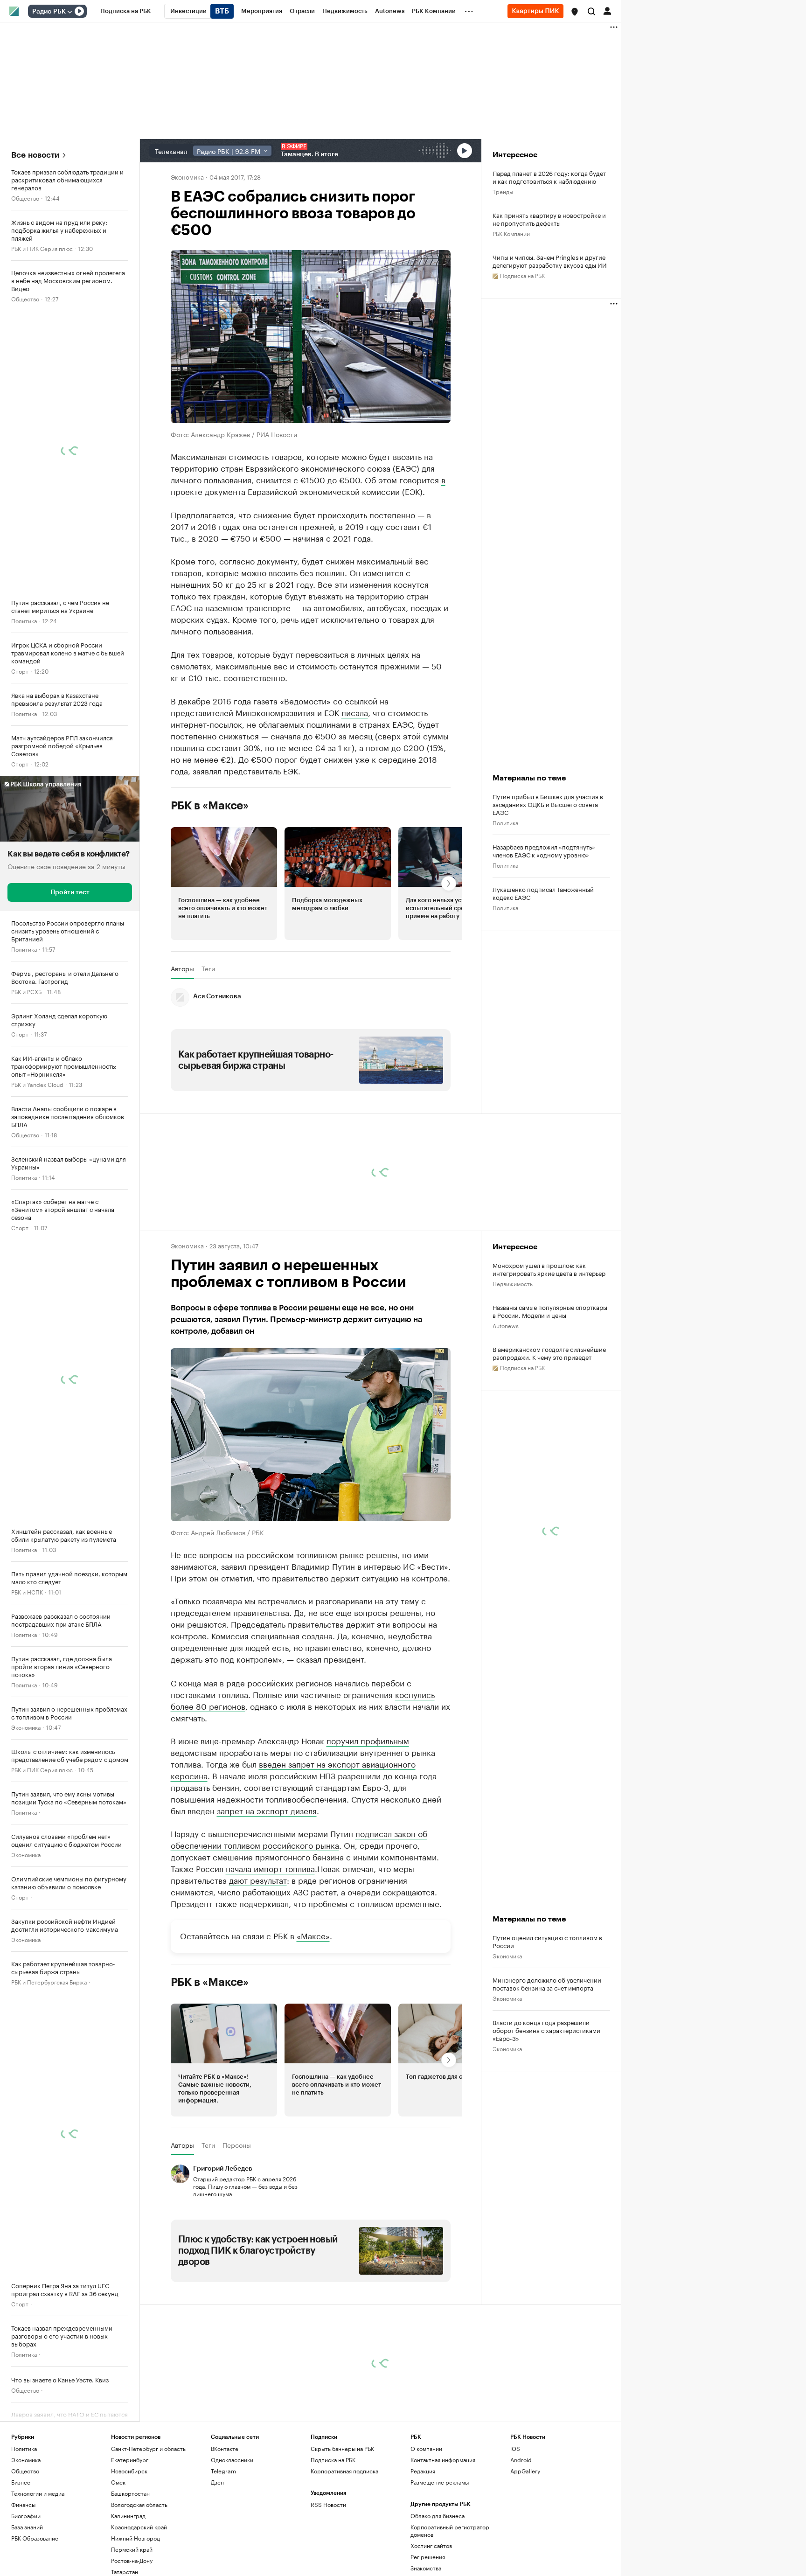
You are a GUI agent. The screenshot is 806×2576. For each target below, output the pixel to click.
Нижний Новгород (135, 2538)
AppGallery (525, 2470)
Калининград (128, 2515)
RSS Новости (328, 2504)
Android (521, 2459)
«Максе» (313, 1935)
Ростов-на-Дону (132, 2560)
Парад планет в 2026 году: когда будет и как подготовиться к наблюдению (549, 177)
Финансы (23, 2504)
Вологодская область (139, 2504)
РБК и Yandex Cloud (37, 1084)
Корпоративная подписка (344, 2470)
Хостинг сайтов (431, 2545)
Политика (24, 620)
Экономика (26, 1727)
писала (355, 712)
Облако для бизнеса (438, 2515)
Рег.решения (428, 2556)
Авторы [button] (182, 968)
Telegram (223, 2470)
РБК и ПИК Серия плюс (42, 248)
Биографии (26, 2515)
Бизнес (21, 2482)
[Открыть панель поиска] (591, 11)
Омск (118, 2482)
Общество (25, 198)
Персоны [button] (237, 2145)
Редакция (423, 2470)
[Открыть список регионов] (575, 12)
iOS (515, 2448)
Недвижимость (513, 1283)
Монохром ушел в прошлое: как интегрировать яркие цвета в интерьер (549, 1269)
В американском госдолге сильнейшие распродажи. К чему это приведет (549, 1353)
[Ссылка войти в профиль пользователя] (607, 10)
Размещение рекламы (440, 2482)
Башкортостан (130, 2493)
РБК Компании (511, 233)
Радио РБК (49, 12)
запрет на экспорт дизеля (267, 1810)
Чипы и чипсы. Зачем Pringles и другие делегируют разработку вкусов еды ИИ (550, 261)
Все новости (35, 155)
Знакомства (426, 2567)
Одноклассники (232, 2459)
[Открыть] (69, 12)
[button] (575, 12)
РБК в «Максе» (210, 806)
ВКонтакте (225, 2448)
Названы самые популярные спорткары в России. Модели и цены (550, 1311)
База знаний (27, 2526)
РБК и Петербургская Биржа (49, 1981)
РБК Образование (35, 2538)
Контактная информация (443, 2459)
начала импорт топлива (270, 1867)
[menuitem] (126, 11)
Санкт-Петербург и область (148, 2448)
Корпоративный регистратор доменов (450, 2530)
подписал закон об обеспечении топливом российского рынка (299, 1838)
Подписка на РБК (333, 2459)
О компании (426, 2448)
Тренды (503, 191)
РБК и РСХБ (26, 991)
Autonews (506, 1325)
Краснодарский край (139, 2526)
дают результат (258, 1879)
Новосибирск (129, 2470)
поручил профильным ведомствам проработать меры (290, 1745)
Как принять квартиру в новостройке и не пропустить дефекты (549, 219)
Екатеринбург (130, 2459)
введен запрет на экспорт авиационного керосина (293, 1769)
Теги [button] (208, 968)
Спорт (20, 671)
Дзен (217, 2482)
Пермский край (132, 2549)
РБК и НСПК (27, 1591)
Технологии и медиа (38, 2493)
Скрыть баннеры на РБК (342, 2448)
